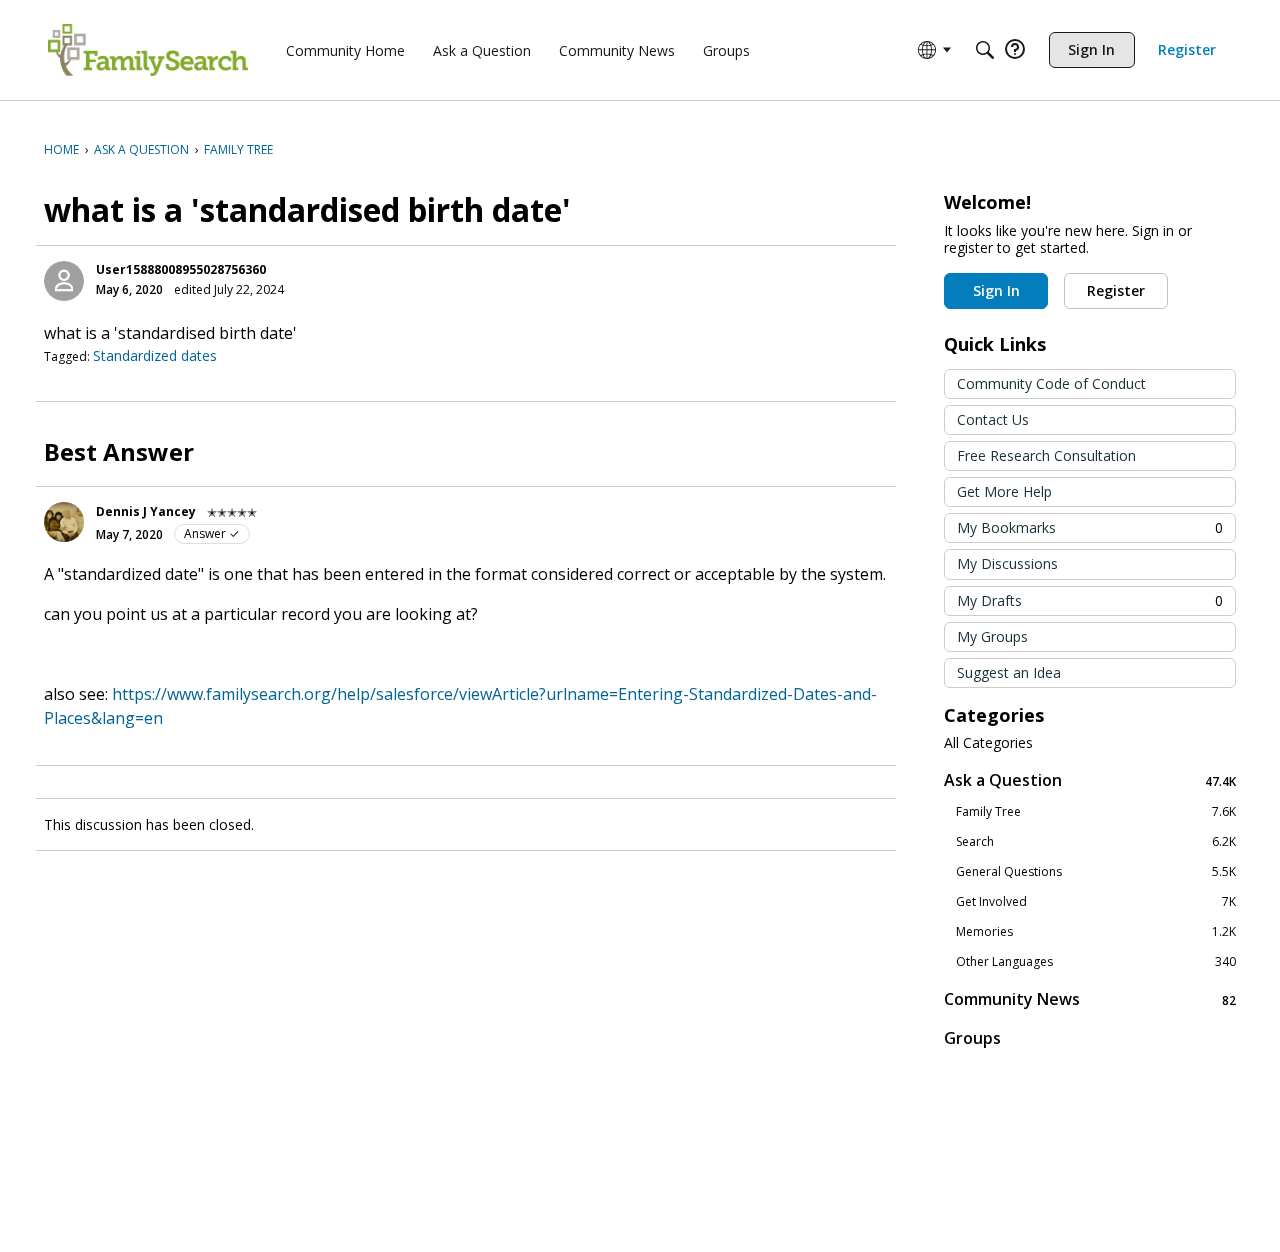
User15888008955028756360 (181, 269)
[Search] (985, 50)
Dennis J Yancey (146, 511)
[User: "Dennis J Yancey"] (64, 522)
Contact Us (993, 419)
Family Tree (1096, 812)
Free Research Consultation (1046, 455)
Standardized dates (155, 355)
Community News (1090, 999)
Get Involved (1096, 902)
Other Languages (1096, 962)
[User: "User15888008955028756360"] (64, 281)
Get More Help (1004, 491)
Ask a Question (1090, 780)
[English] (148, 50)
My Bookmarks (1090, 527)
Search (1096, 842)
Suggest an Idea (1009, 672)
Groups (972, 1038)
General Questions (1096, 872)
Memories (1096, 932)
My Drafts (1090, 600)
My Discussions (1007, 563)
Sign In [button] (996, 290)
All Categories (988, 743)
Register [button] (1116, 290)
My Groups (992, 636)
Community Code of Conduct (1051, 383)
